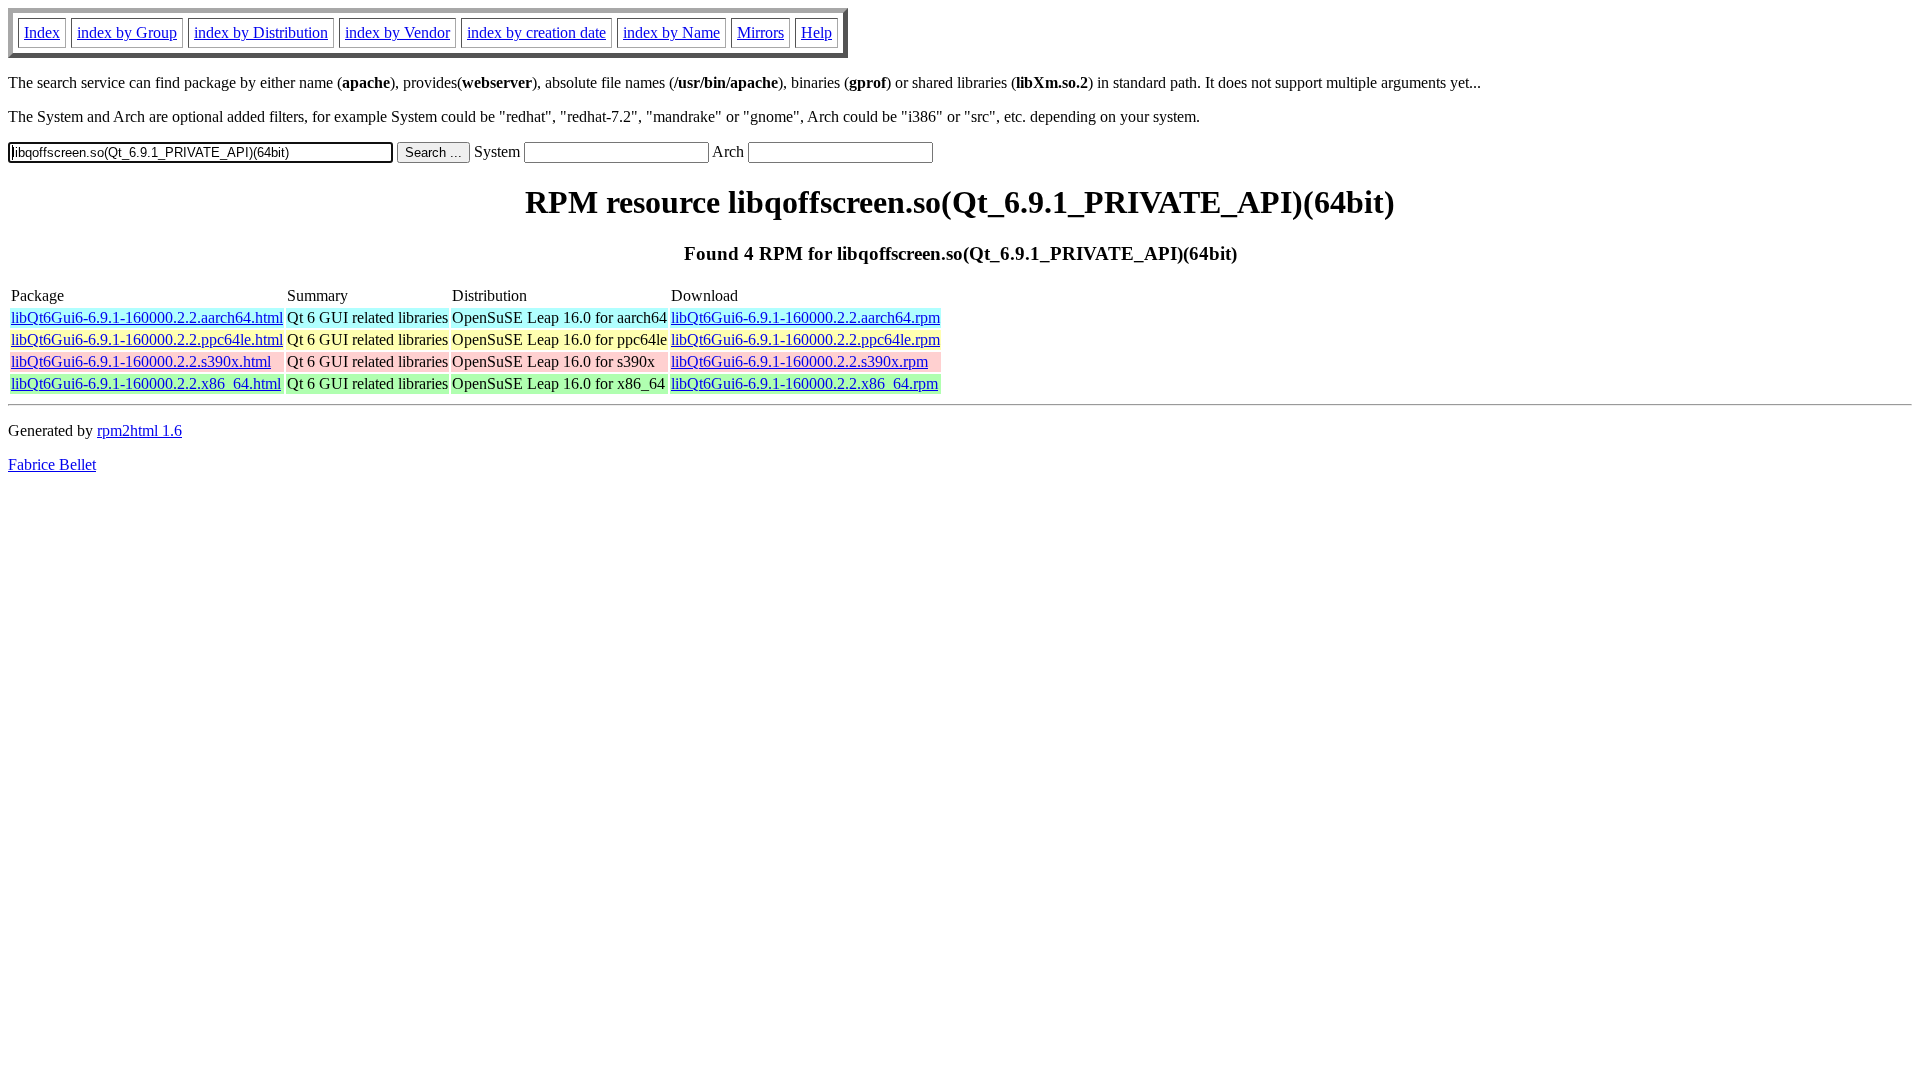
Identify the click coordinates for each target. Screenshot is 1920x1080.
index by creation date (536, 32)
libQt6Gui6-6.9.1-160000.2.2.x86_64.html (146, 383)
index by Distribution (261, 32)
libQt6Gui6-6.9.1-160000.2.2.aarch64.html (147, 317)
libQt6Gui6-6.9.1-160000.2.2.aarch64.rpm (805, 317)
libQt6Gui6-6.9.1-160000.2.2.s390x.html (141, 361)
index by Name (671, 32)
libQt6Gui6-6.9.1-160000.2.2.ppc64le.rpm (805, 339)
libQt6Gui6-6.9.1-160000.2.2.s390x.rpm (799, 361)
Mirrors (760, 32)
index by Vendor (397, 32)
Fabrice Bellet (52, 464)
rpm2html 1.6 (139, 430)
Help (816, 32)
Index (42, 32)
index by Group (127, 32)
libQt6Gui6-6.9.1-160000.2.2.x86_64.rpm (804, 383)
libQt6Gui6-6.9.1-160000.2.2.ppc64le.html (147, 339)
